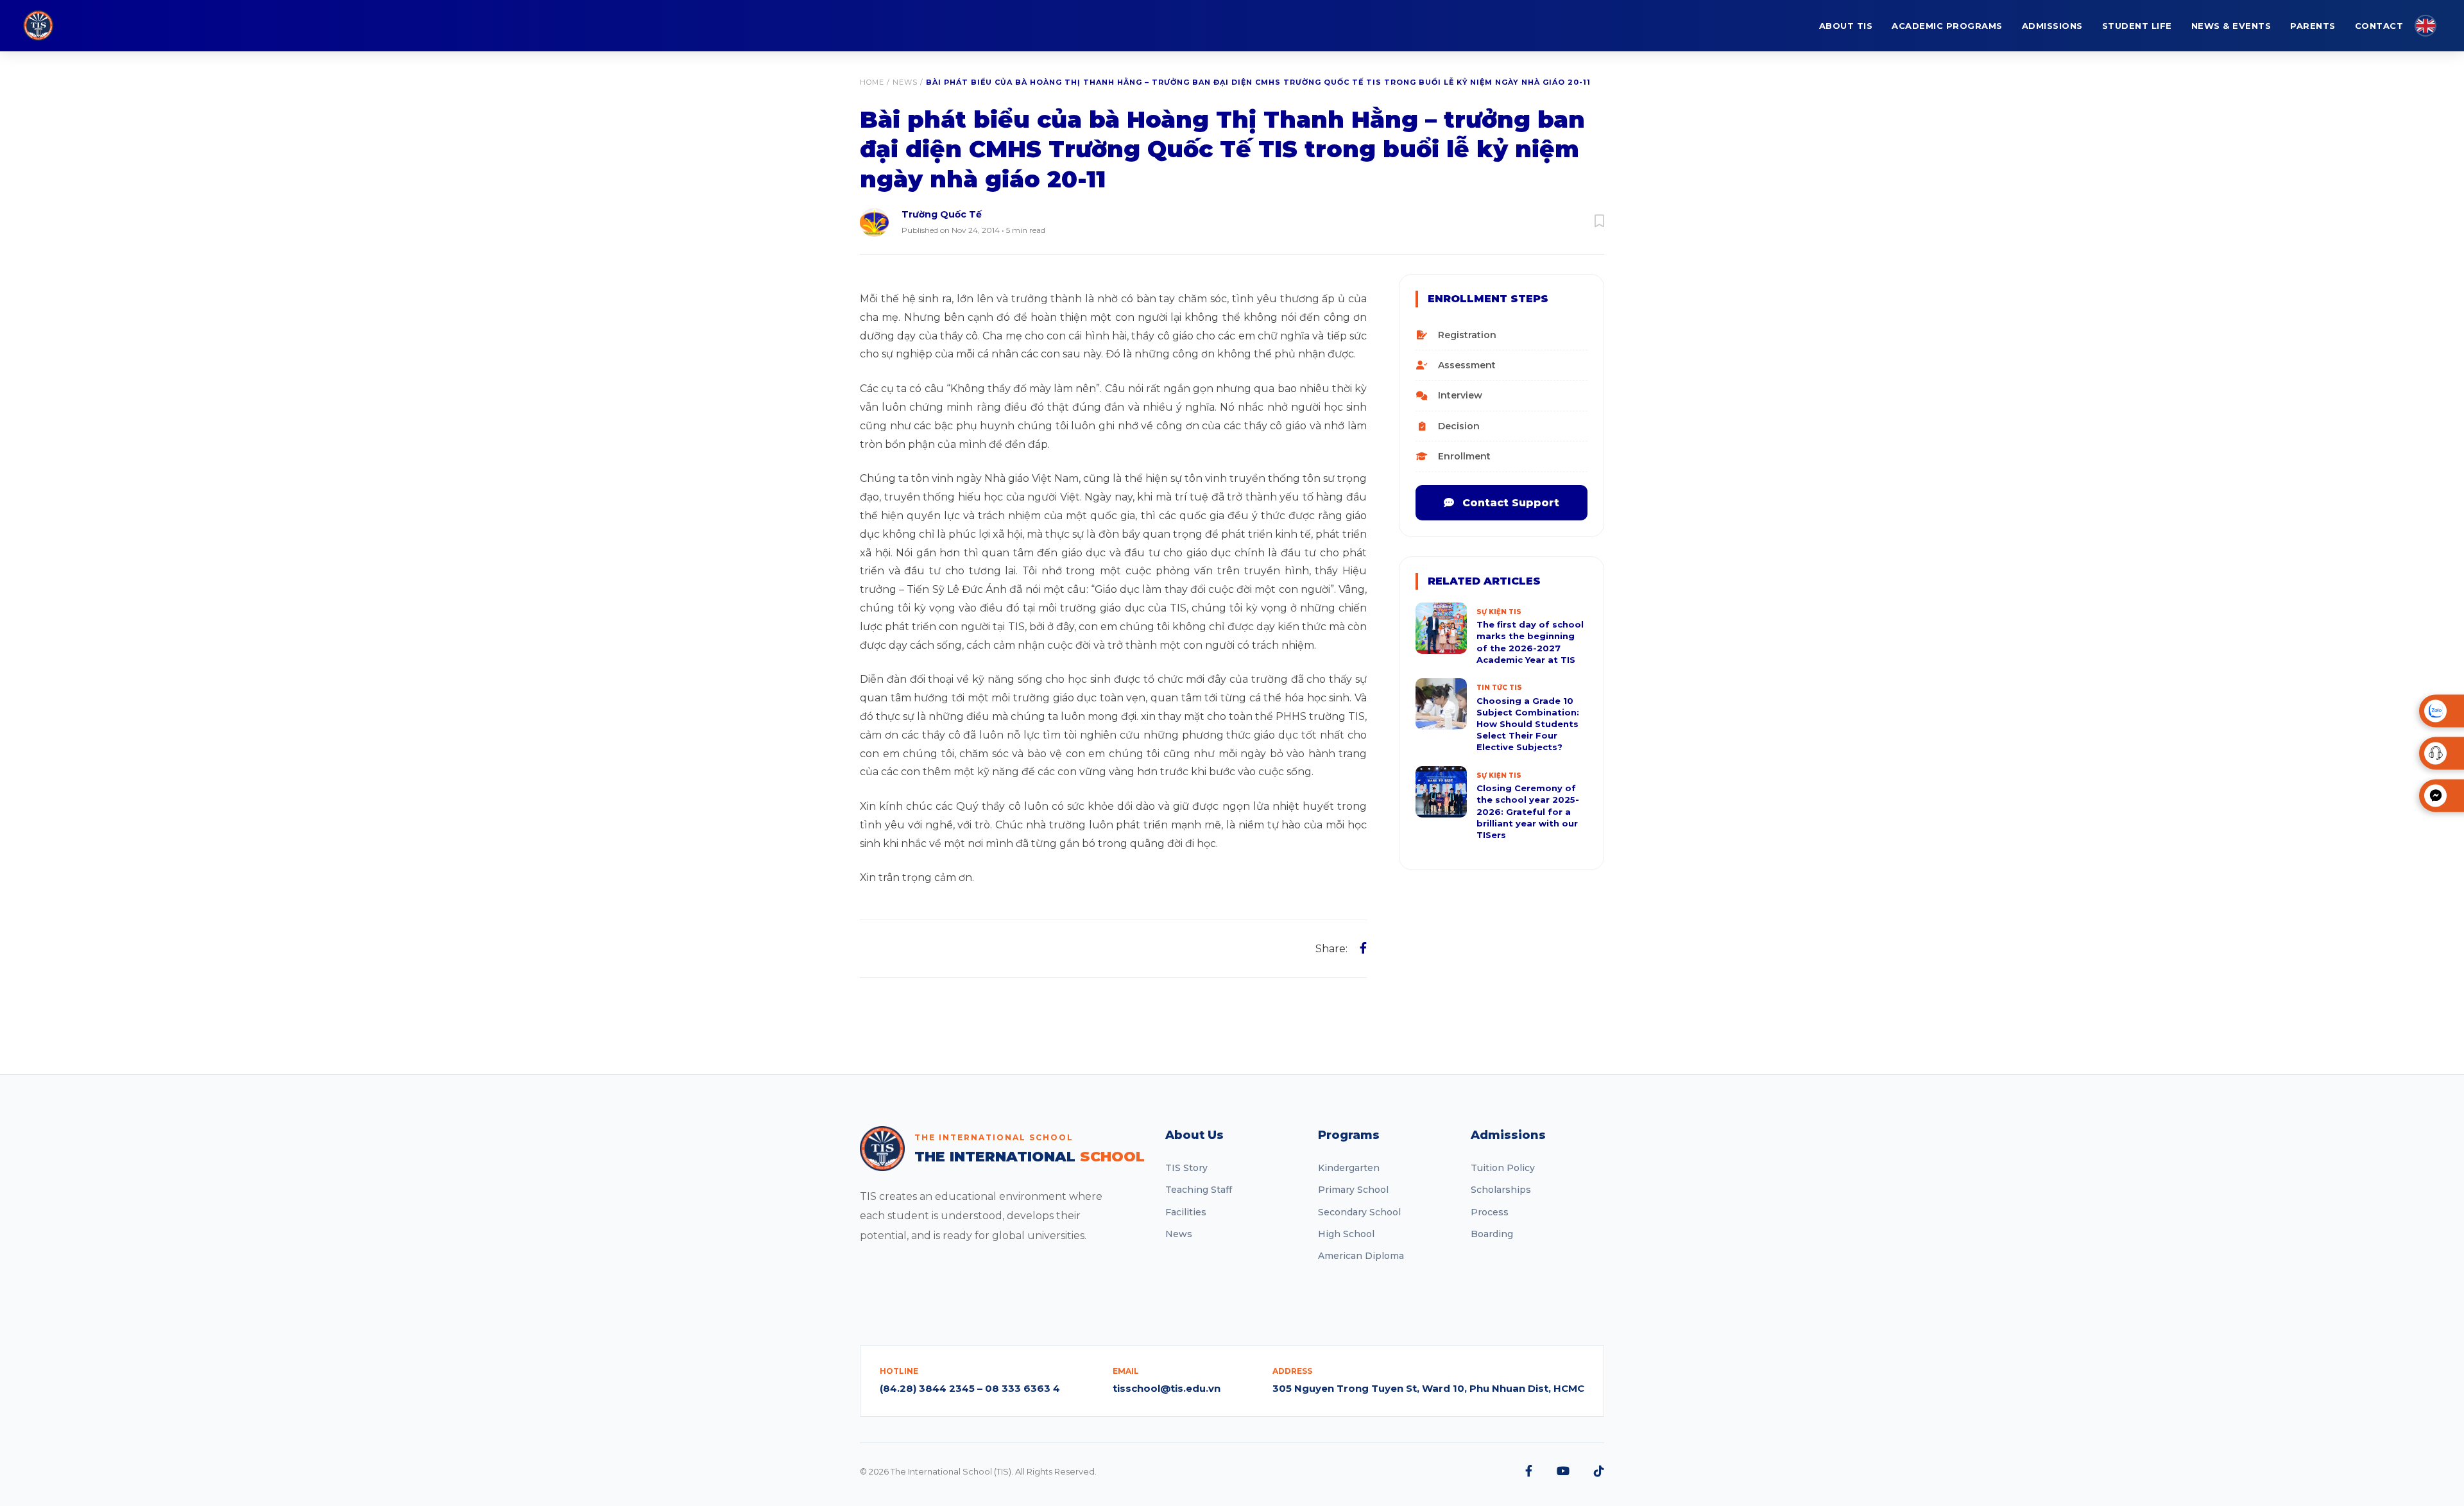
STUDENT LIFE (2137, 26)
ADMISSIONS (2052, 26)
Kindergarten (1349, 1168)
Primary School (1353, 1190)
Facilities (1186, 1212)
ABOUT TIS (1846, 26)
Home (872, 82)
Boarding (1492, 1234)
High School (1346, 1234)
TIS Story (1186, 1168)
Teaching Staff (1199, 1190)
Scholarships (1501, 1190)
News (905, 82)
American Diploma (1361, 1256)
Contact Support (1509, 503)
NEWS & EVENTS (2231, 26)
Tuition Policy (1503, 1168)
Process (1490, 1212)
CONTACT (2379, 26)
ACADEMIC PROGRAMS (1947, 26)
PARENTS (2313, 26)
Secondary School (1359, 1212)
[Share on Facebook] (1363, 948)
